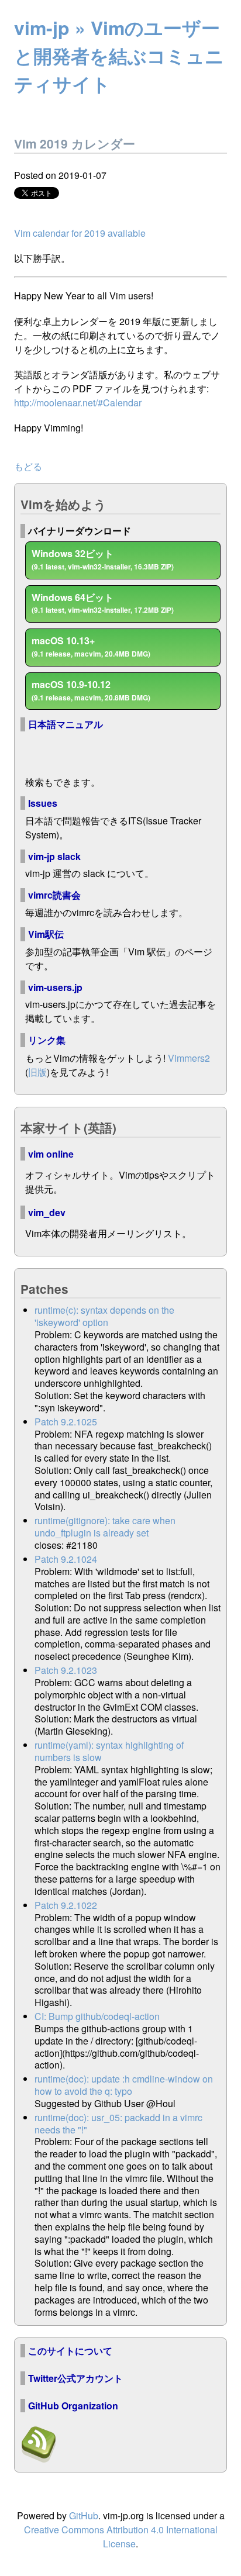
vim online (51, 1154)
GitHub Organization (73, 2406)
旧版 (37, 1072)
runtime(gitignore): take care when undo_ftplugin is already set (105, 1527)
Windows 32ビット (103, 559)
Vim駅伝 (46, 934)
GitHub (84, 2515)
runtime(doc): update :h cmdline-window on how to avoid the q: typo (124, 2085)
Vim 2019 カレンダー (75, 144)
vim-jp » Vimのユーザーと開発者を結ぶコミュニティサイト (119, 56)
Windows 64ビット (103, 603)
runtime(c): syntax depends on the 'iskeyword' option (104, 1316)
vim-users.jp (55, 987)
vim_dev (47, 1212)
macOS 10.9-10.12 (91, 690)
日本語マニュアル (66, 724)
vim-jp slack (54, 856)
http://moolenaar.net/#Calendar (78, 403)
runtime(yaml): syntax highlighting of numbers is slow (109, 1751)
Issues (43, 803)
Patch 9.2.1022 (66, 1905)
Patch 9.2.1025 (66, 1422)
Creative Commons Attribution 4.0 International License (121, 2537)
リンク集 (47, 1040)
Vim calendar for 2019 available (80, 233)
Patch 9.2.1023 (66, 1670)
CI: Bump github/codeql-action (97, 2016)
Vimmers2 (189, 1058)
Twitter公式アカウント (75, 2378)
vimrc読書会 (54, 895)
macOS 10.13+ (91, 646)
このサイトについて (70, 2351)
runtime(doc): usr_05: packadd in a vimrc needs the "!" (118, 2123)
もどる (28, 466)
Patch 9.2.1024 (66, 1559)
